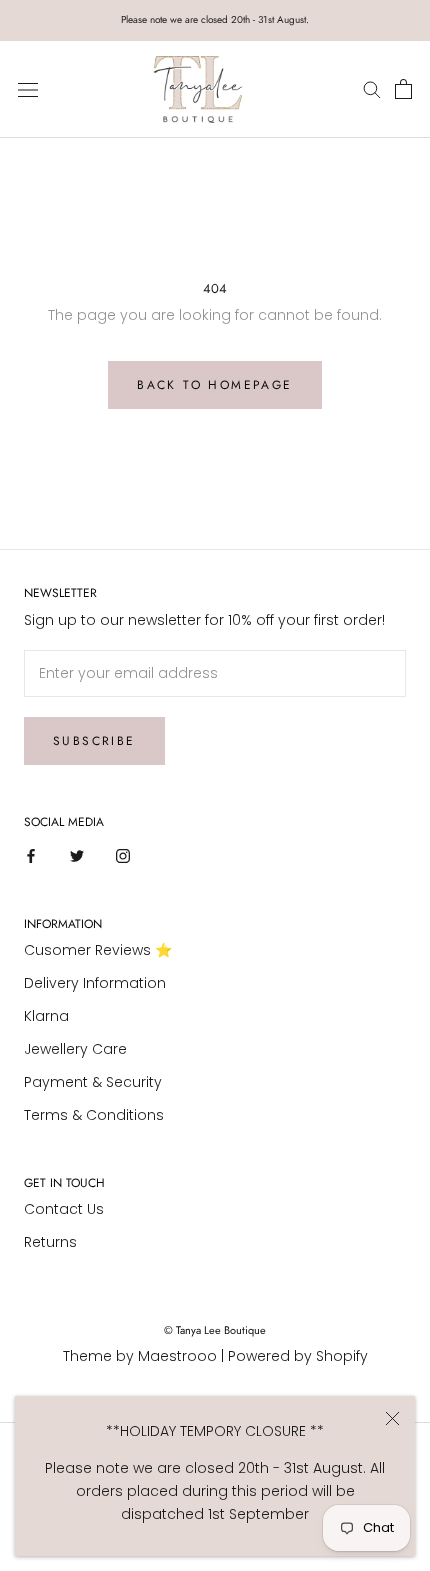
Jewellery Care (75, 1049)
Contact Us (64, 1209)
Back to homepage (214, 385)
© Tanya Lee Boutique (215, 1330)
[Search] (374, 89)
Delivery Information (95, 983)
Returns (50, 1242)
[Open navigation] (28, 89)
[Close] (392, 1418)
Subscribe (94, 741)
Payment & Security (93, 1082)
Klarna (46, 1016)
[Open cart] (403, 90)
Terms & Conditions (94, 1115)
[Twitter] (77, 855)
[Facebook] (31, 855)
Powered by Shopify (298, 1356)
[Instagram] (123, 855)
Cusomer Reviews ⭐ (98, 950)
